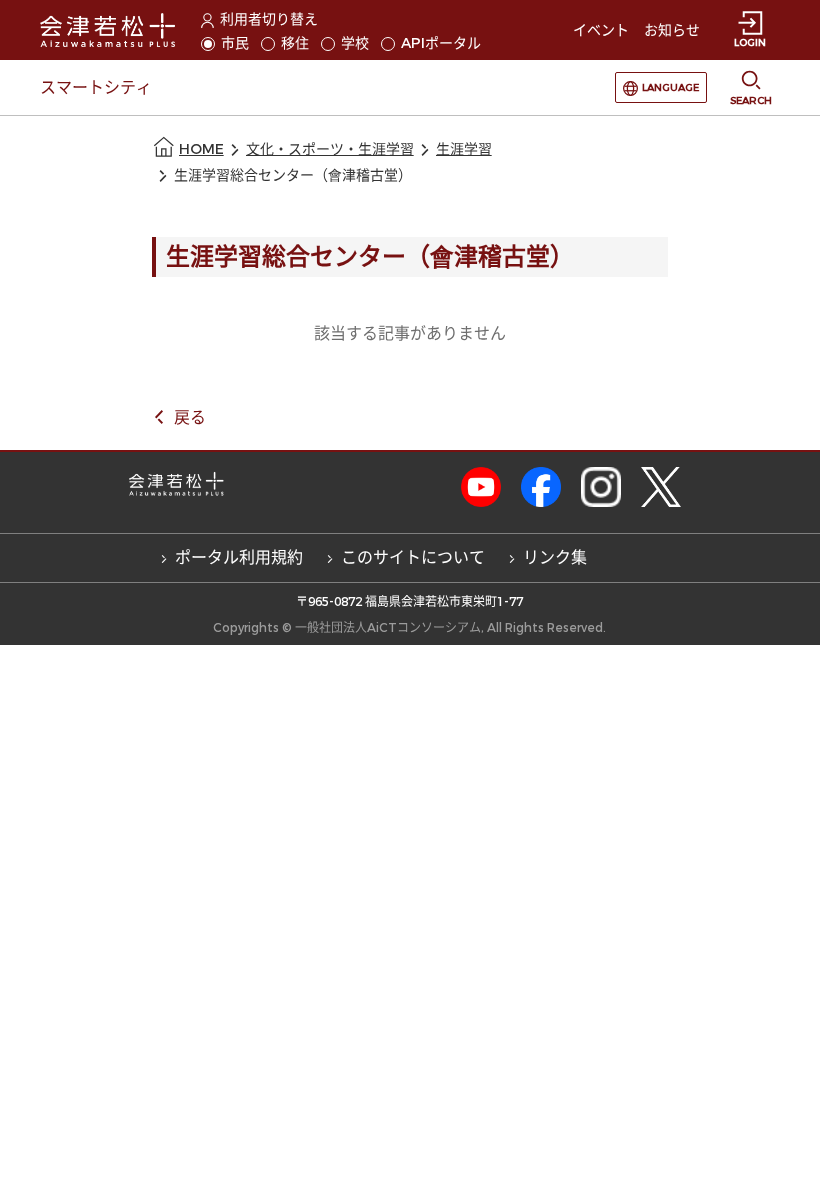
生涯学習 (464, 149)
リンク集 (555, 557)
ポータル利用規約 (239, 557)
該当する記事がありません (410, 333)
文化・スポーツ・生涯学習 (330, 149)
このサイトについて (413, 557)
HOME (201, 149)
